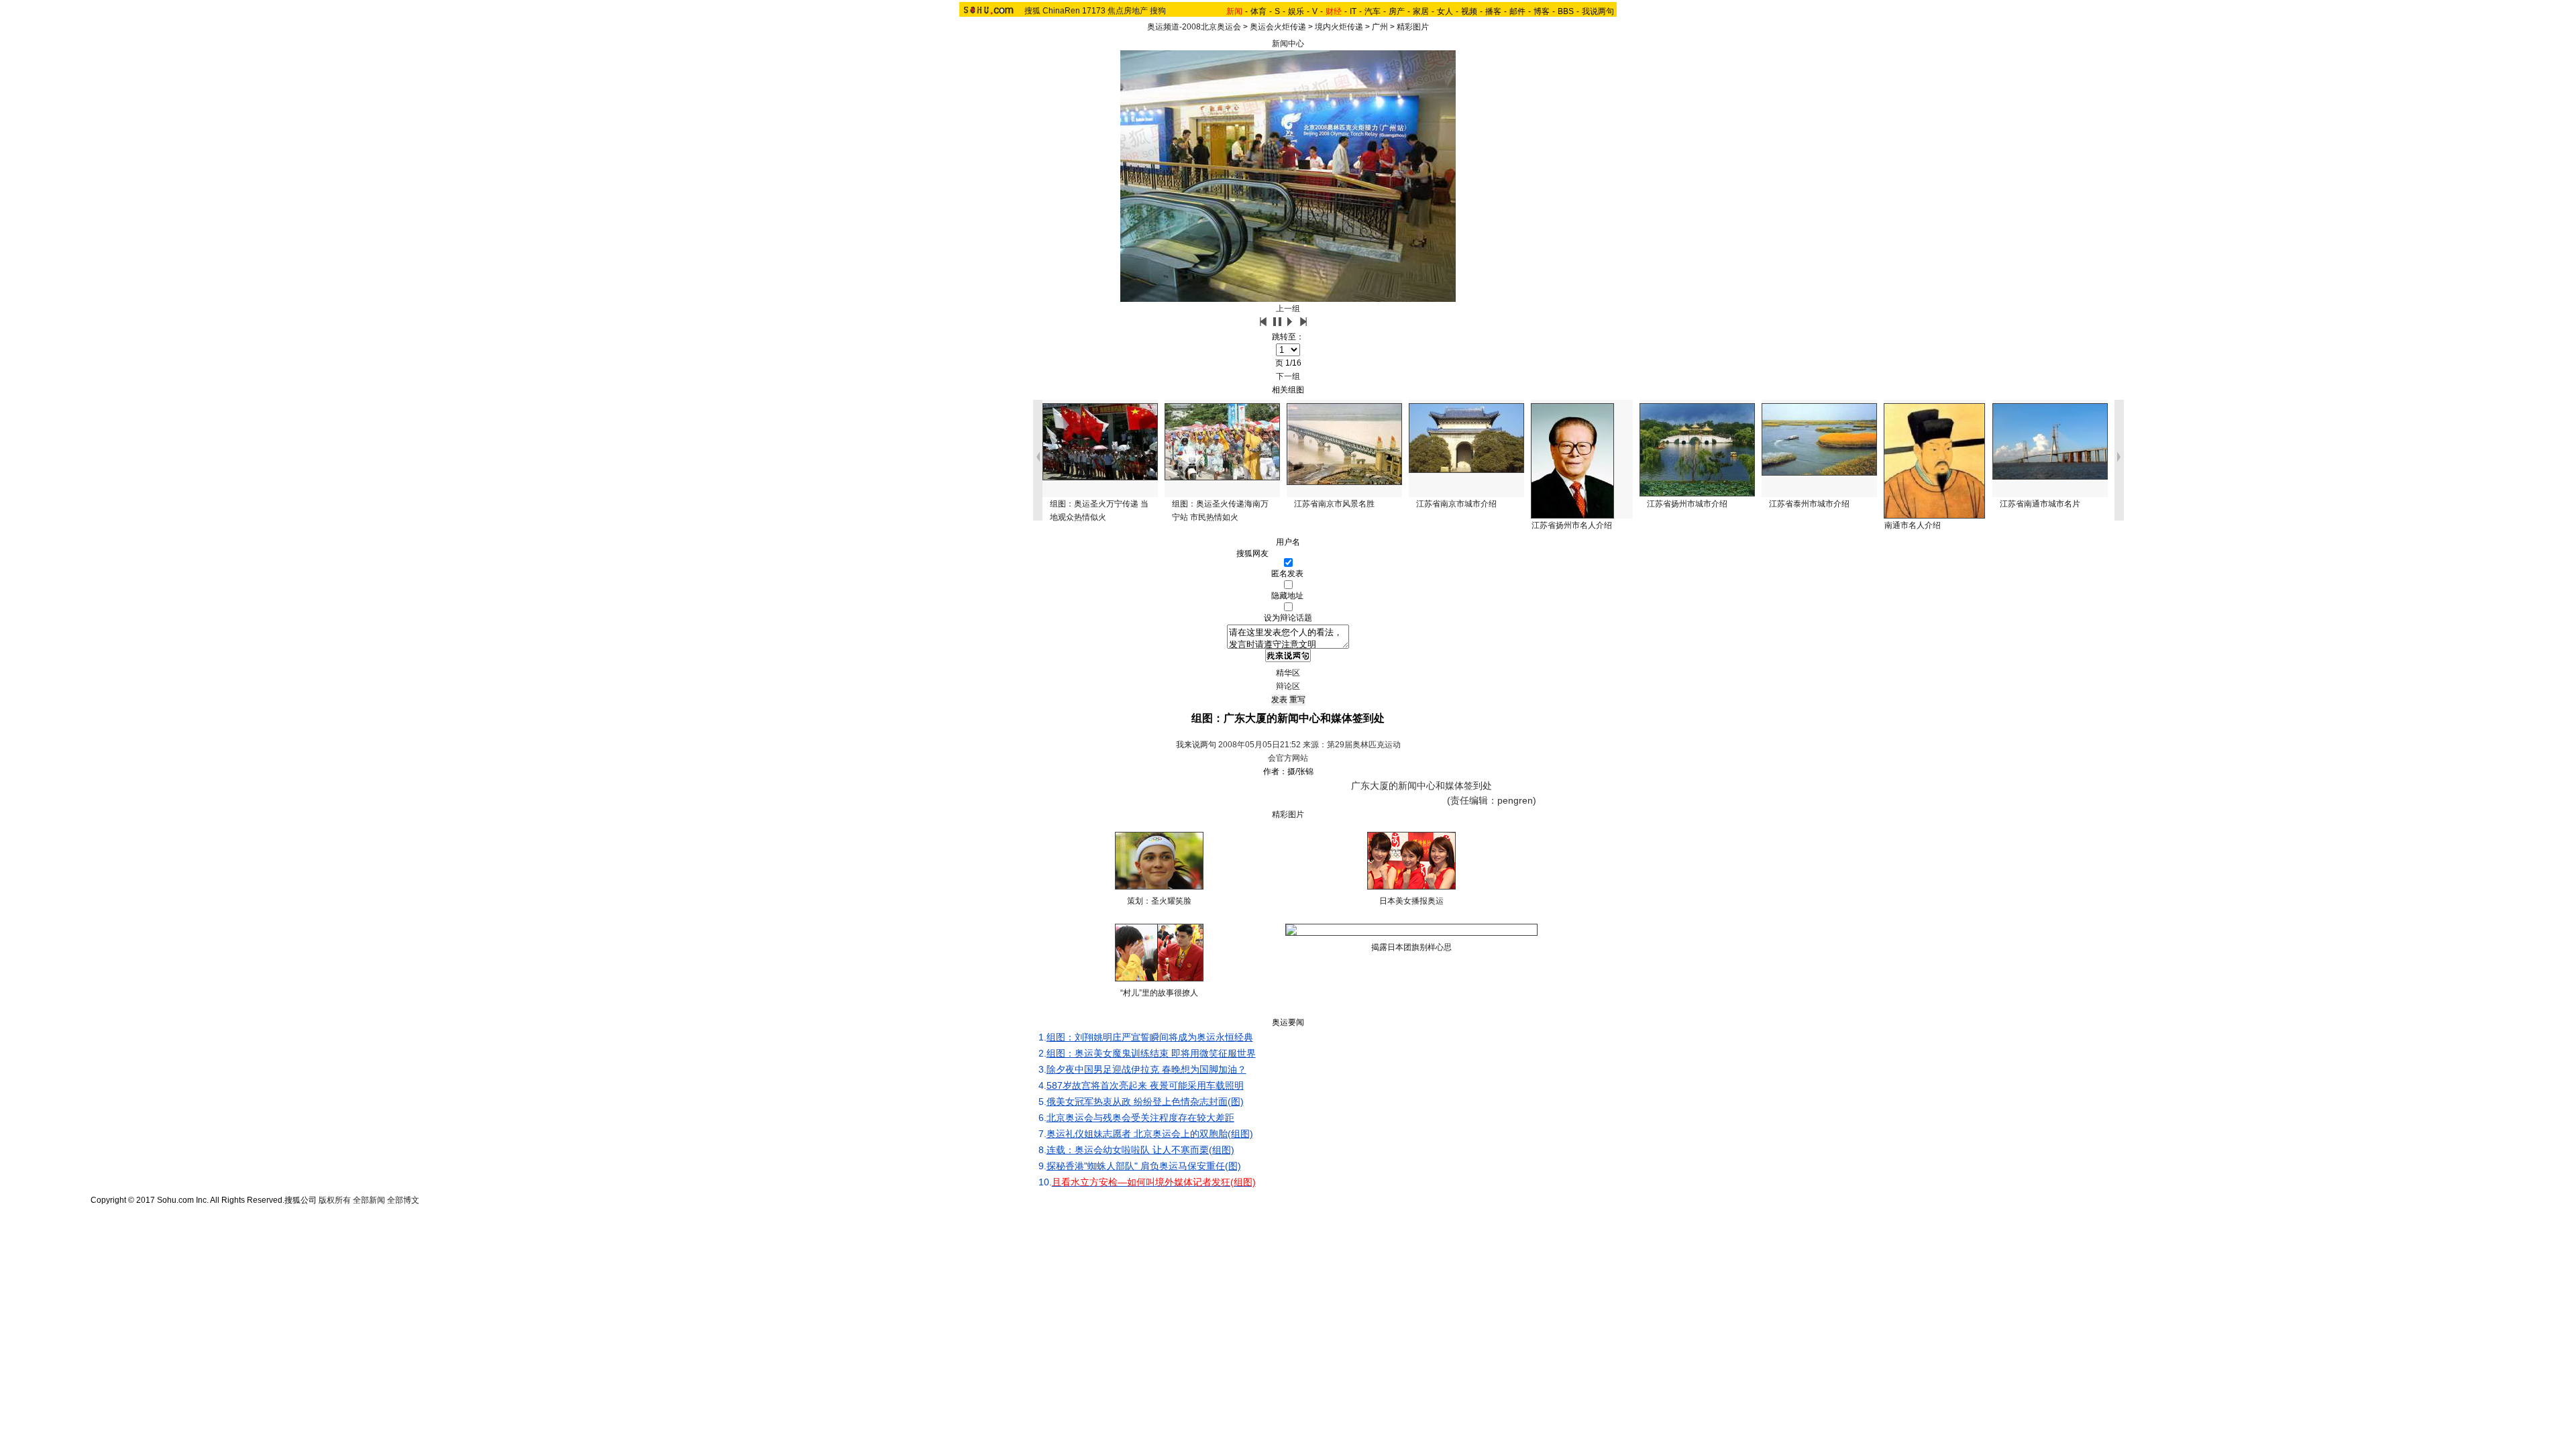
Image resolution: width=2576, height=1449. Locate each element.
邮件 (1517, 11)
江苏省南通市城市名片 (2040, 504)
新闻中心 (1288, 44)
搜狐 (1032, 11)
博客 (1542, 11)
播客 (1493, 11)
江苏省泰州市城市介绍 (1809, 504)
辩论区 (1288, 686)
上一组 (1288, 309)
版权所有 (335, 1200)
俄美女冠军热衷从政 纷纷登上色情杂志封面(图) (1145, 1102)
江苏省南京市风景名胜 (1334, 504)
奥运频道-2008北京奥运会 (1194, 27)
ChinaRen (1061, 11)
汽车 (1373, 11)
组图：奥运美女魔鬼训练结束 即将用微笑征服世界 (1151, 1053)
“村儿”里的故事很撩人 (1159, 993)
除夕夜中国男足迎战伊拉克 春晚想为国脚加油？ (1146, 1069)
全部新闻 (369, 1200)
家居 (1421, 11)
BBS (1566, 11)
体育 (1258, 11)
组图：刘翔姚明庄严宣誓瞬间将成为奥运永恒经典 (1150, 1037)
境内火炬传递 (1339, 27)
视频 (1469, 11)
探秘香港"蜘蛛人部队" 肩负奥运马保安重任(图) (1144, 1166)
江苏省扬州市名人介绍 (1572, 525)
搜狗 (1158, 11)
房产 (1397, 11)
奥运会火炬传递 (1278, 27)
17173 (1094, 11)
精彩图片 (1413, 27)
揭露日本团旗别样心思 (1411, 947)
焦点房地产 (1128, 11)
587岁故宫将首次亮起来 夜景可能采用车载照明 (1145, 1085)
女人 (1445, 11)
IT (1353, 11)
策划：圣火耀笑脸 (1159, 901)
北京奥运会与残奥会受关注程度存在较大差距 (1140, 1118)
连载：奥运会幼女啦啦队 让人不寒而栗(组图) (1140, 1150)
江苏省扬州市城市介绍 (1687, 504)
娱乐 (1296, 11)
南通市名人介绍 (1913, 525)
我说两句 (1598, 11)
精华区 (1288, 673)
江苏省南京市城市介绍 (1456, 504)
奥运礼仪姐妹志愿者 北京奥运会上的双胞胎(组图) (1150, 1134)
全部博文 (403, 1200)
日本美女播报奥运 (1411, 901)
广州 (1380, 27)
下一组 (1288, 376)
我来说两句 (1196, 745)
